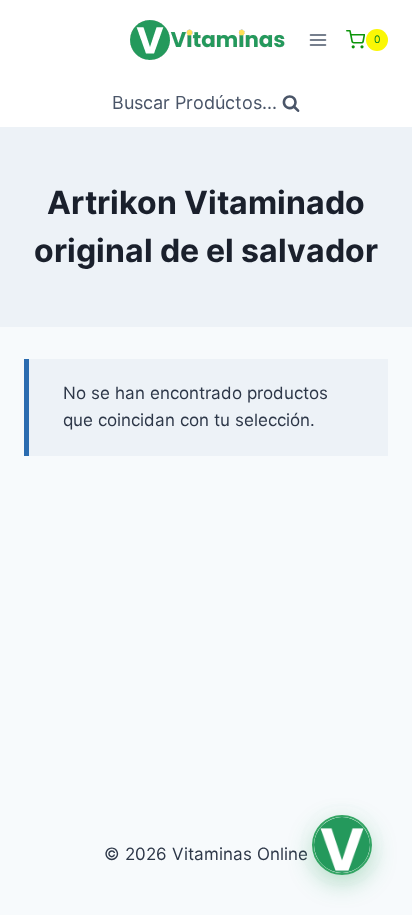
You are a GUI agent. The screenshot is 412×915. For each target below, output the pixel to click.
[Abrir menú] (317, 39)
